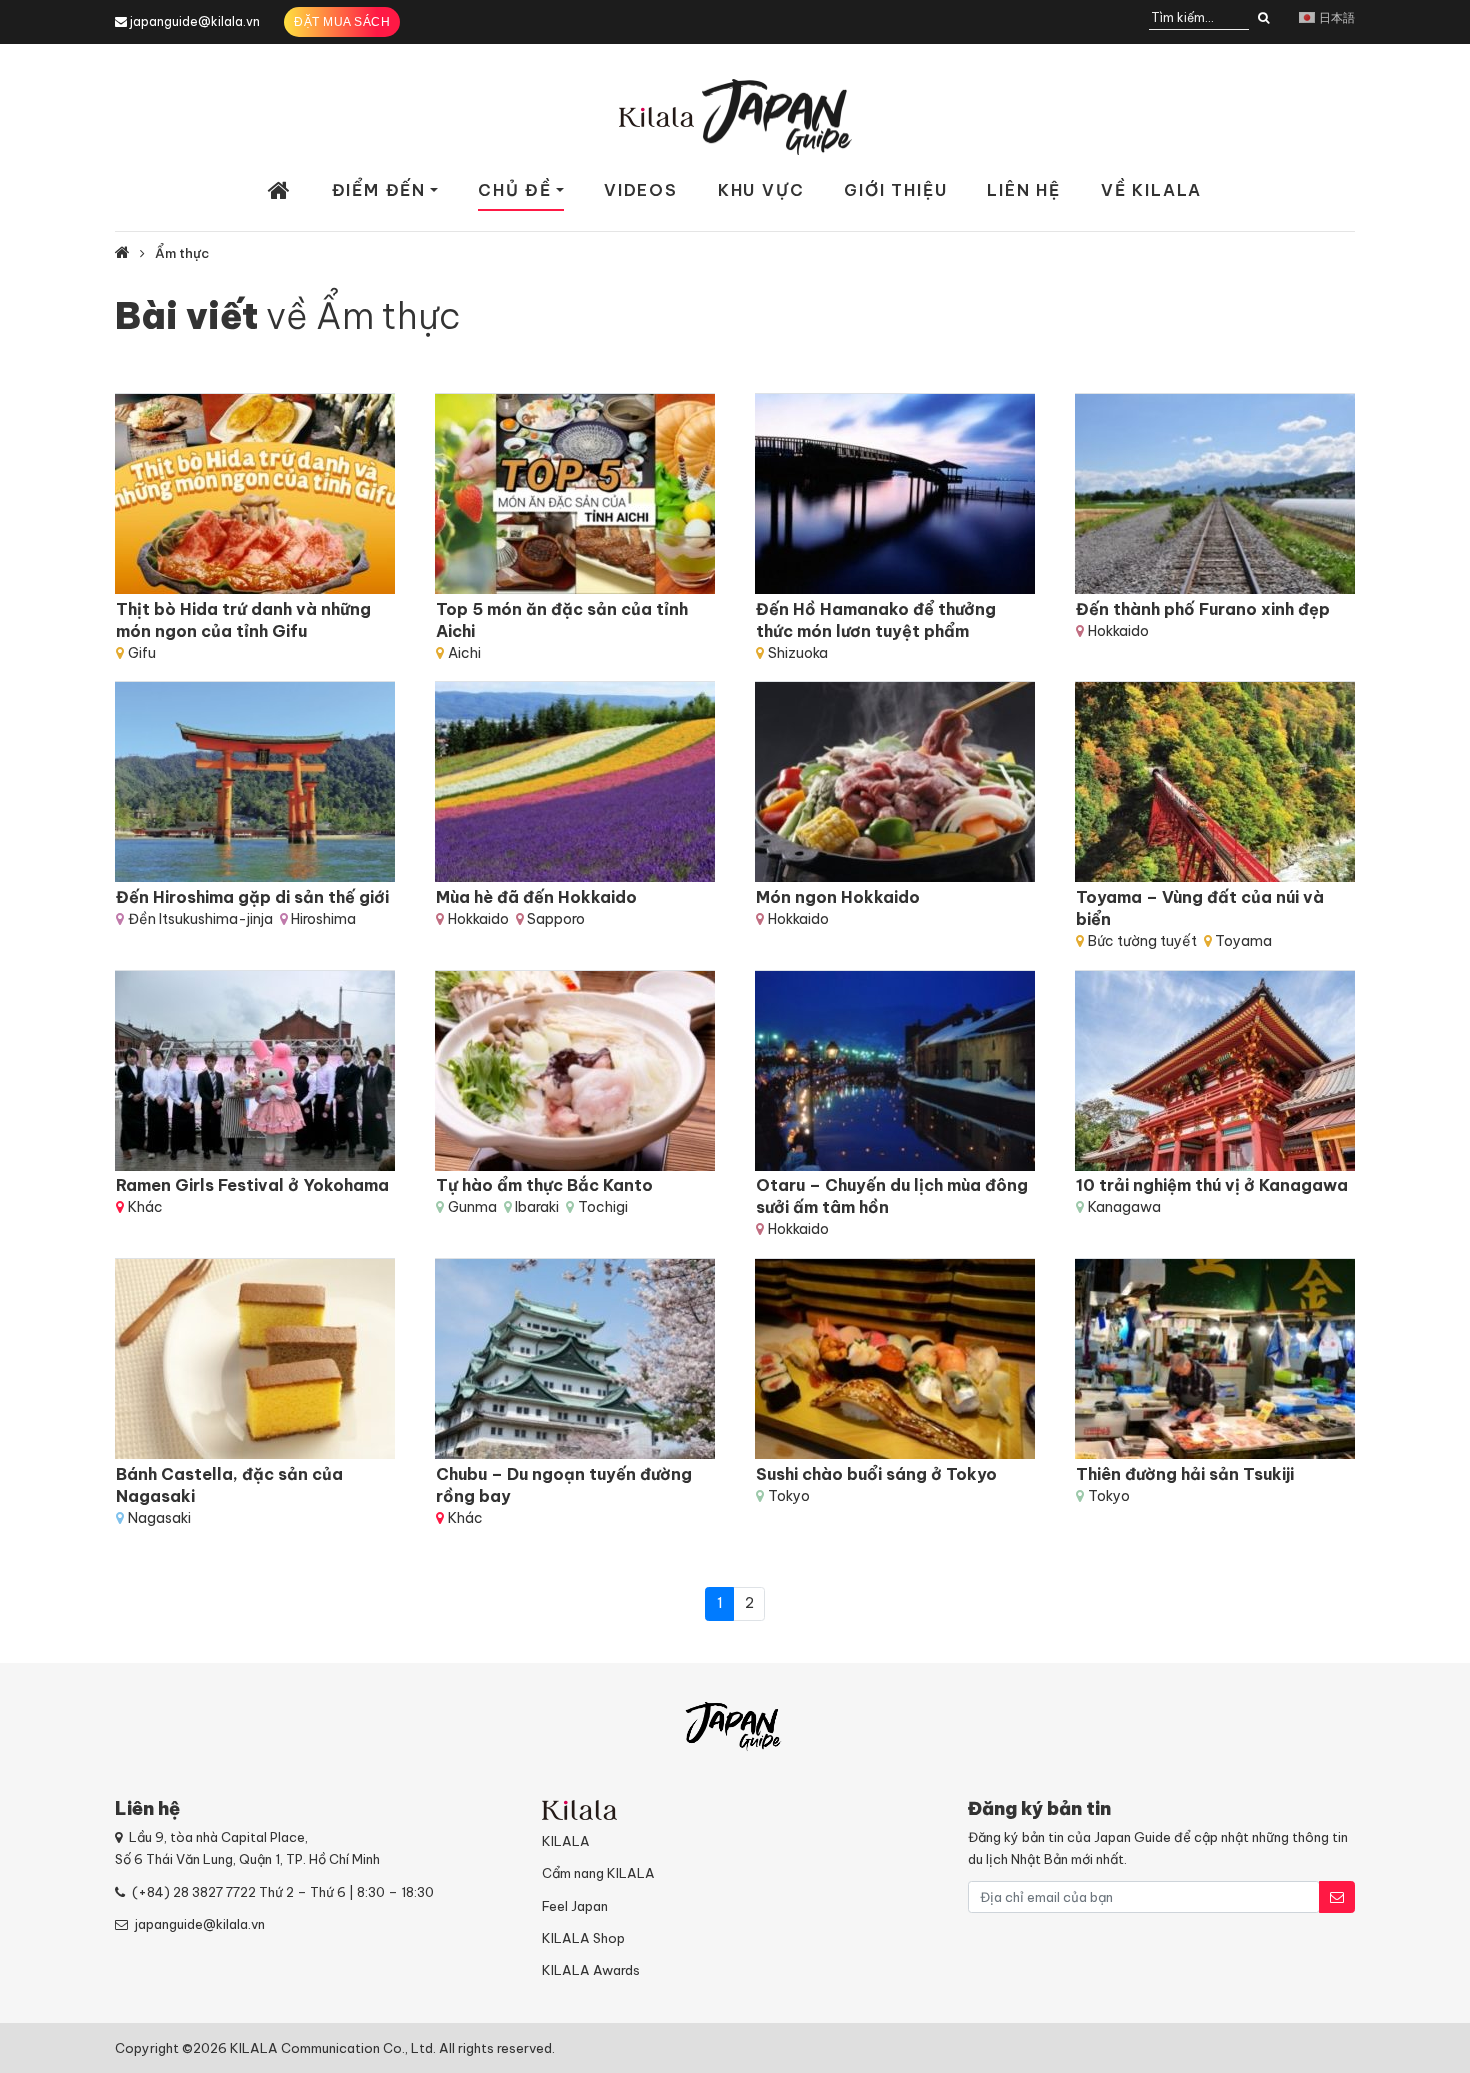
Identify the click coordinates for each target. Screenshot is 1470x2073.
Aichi (464, 653)
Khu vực (761, 190)
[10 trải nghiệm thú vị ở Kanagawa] (1215, 1071)
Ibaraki (537, 1207)
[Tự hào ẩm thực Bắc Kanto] (575, 1071)
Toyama (1243, 941)
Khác (145, 1207)
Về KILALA (1151, 190)
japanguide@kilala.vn (195, 21)
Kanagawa (1124, 1207)
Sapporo (556, 919)
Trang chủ (280, 190)
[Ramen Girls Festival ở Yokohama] (255, 1071)
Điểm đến (379, 190)
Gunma (472, 1207)
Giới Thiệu (895, 190)
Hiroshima (323, 919)
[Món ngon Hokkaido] (895, 782)
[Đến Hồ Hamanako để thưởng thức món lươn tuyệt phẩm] (895, 494)
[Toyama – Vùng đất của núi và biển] (1215, 782)
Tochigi (603, 1207)
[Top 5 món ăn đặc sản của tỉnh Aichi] (575, 494)
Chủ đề (515, 190)
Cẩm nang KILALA (598, 1873)
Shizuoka (798, 653)
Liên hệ (1024, 190)
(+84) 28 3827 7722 (194, 1892)
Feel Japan (575, 1906)
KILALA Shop (583, 1938)
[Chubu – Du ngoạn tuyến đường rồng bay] (575, 1359)
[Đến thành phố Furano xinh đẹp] (1215, 494)
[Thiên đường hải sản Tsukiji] (1215, 1359)
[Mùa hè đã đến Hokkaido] (575, 782)
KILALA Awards (591, 1970)
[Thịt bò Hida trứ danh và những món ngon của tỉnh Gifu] (255, 494)
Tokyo (789, 1496)
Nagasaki (159, 1518)
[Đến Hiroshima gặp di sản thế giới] (255, 782)
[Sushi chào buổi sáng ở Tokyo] (895, 1359)
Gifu (142, 653)
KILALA (566, 1841)
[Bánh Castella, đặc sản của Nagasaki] (255, 1359)
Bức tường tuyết (1142, 941)
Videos (641, 190)
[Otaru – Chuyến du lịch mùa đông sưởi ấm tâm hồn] (895, 1071)
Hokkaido (1118, 631)
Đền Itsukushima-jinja (200, 919)
